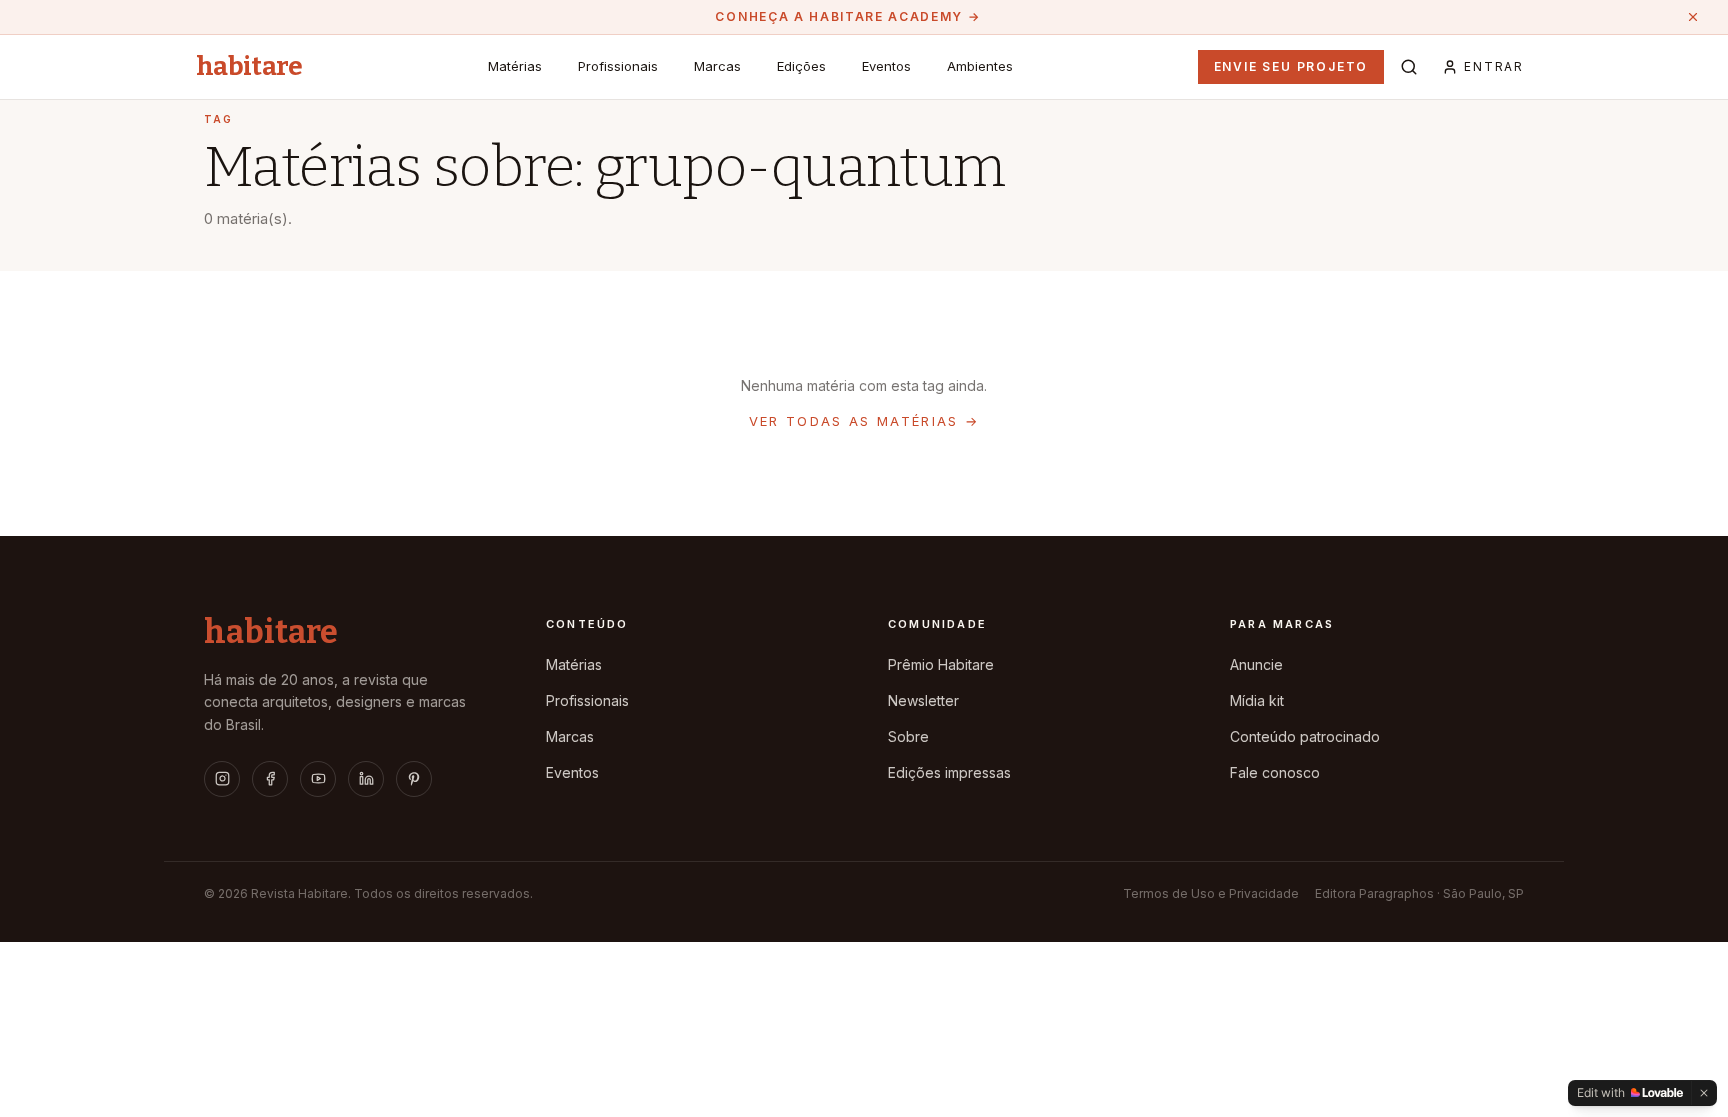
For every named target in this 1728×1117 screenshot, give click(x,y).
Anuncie (1256, 664)
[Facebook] (270, 779)
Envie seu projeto (1291, 66)
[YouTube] (318, 779)
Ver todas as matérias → (864, 421)
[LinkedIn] (366, 779)
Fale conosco (1275, 772)
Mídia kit (1257, 700)
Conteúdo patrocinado (1305, 736)
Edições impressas (949, 772)
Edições (801, 66)
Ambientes (980, 66)
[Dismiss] (1704, 1093)
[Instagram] (222, 779)
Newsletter (923, 700)
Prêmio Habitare (941, 664)
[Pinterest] (414, 779)
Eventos (886, 66)
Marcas (717, 66)
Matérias (515, 66)
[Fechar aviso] (1693, 17)
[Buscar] (1409, 67)
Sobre (908, 736)
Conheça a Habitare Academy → (847, 16)
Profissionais (618, 66)
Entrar (1494, 66)
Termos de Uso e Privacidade (1211, 893)
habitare (249, 67)
